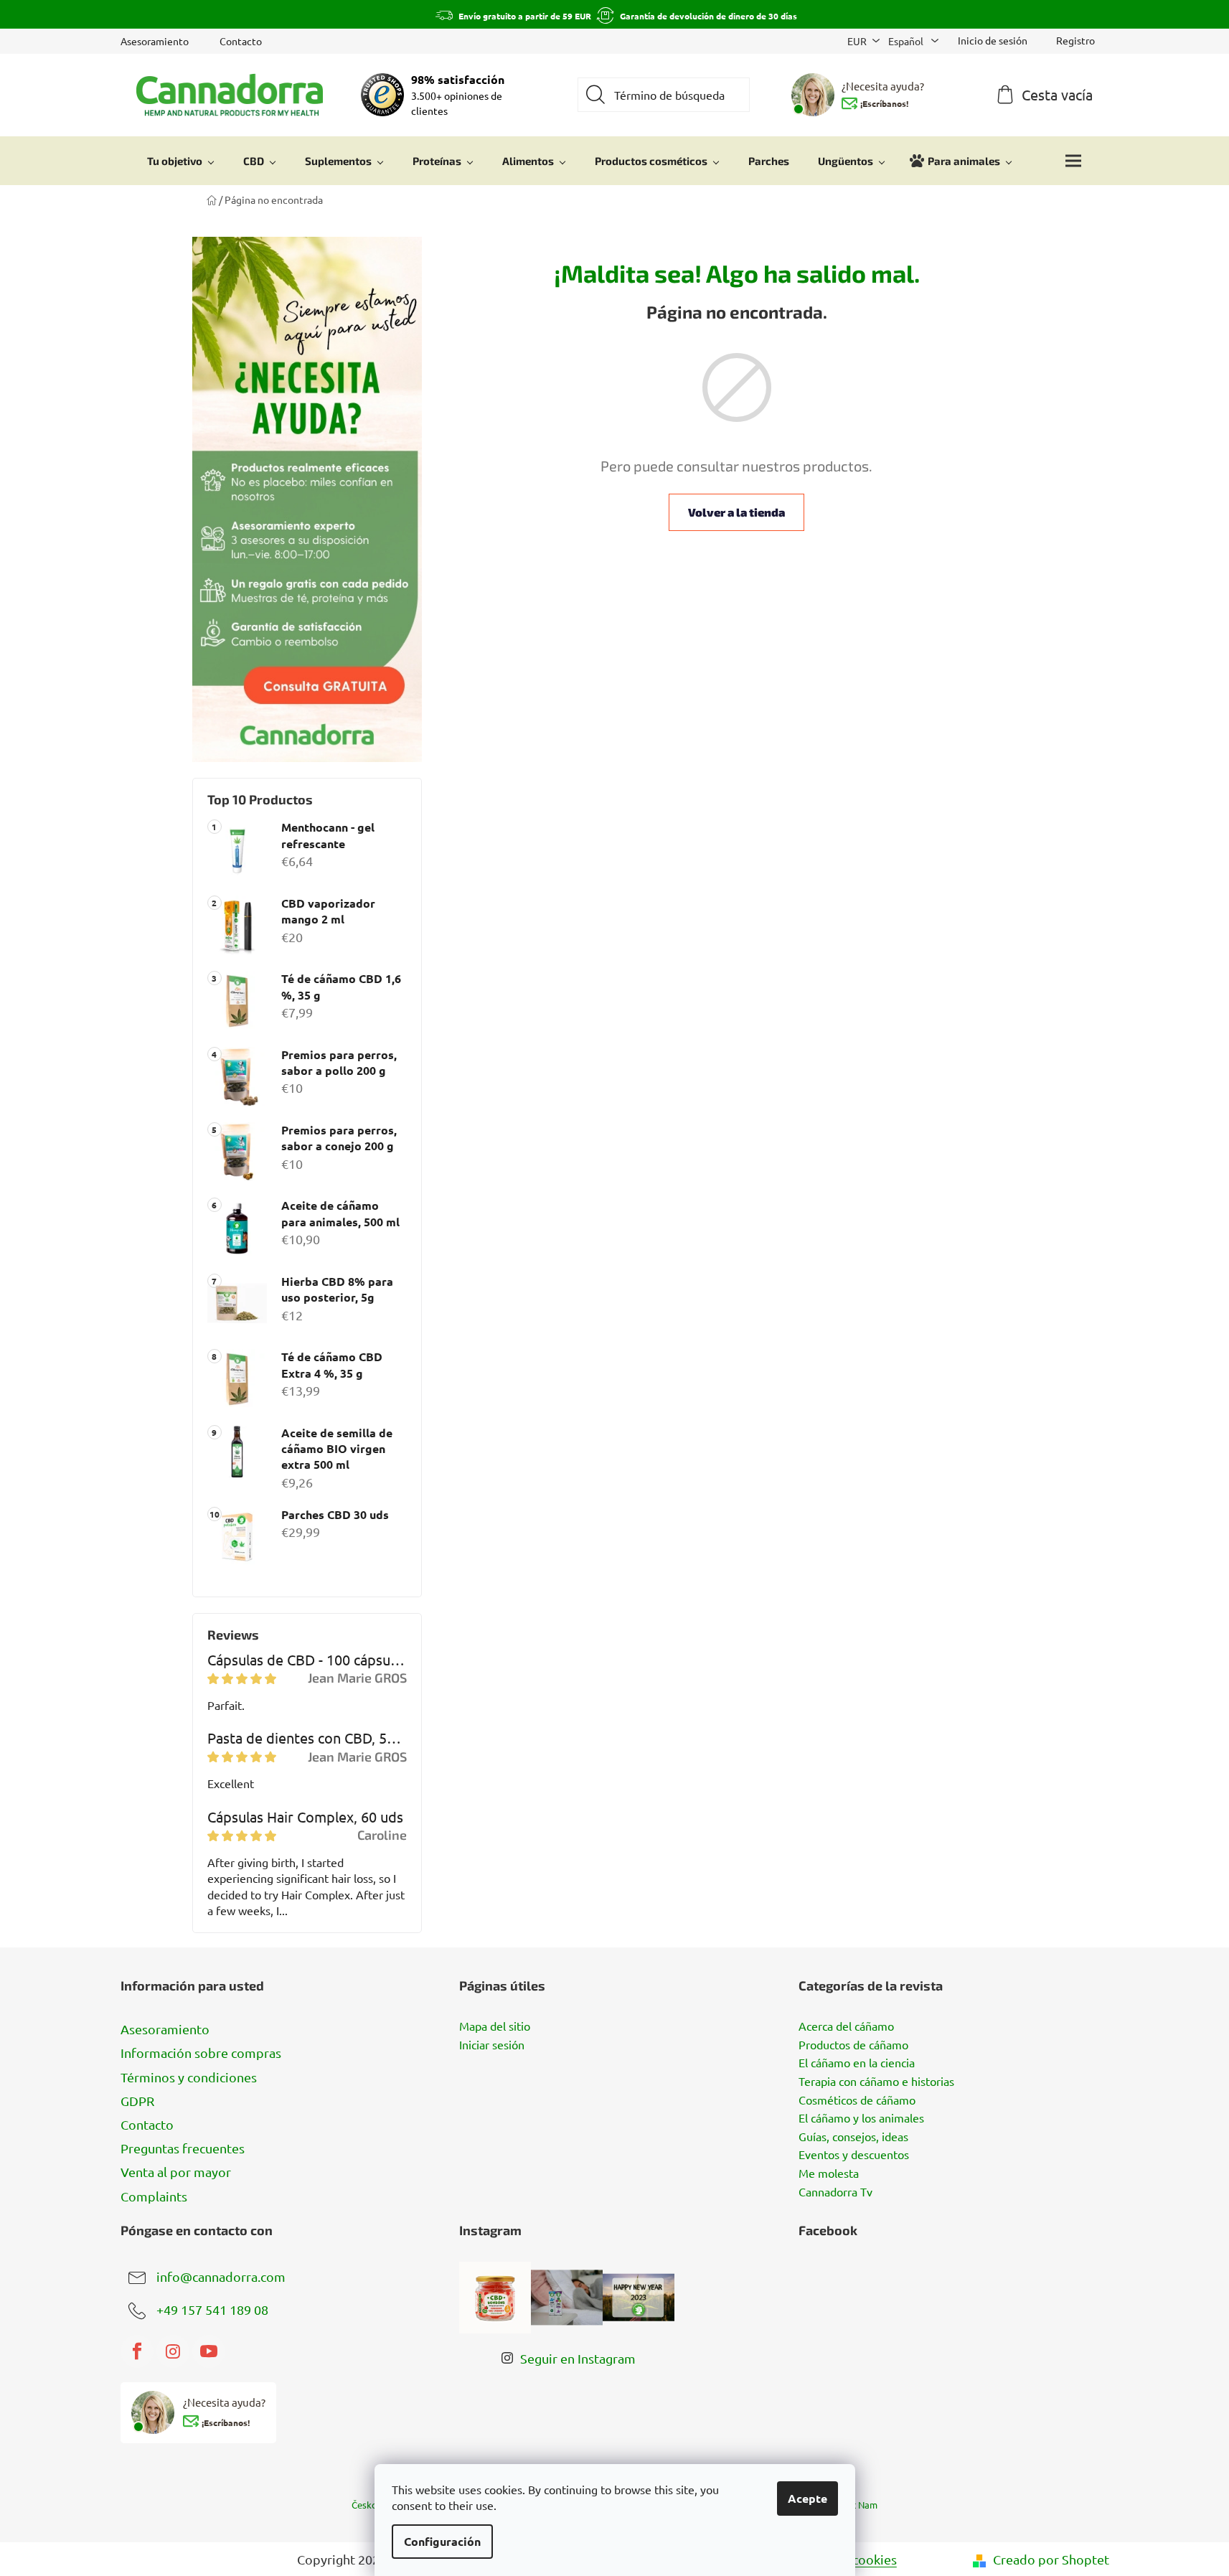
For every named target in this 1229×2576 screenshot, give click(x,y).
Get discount (722, 1362)
